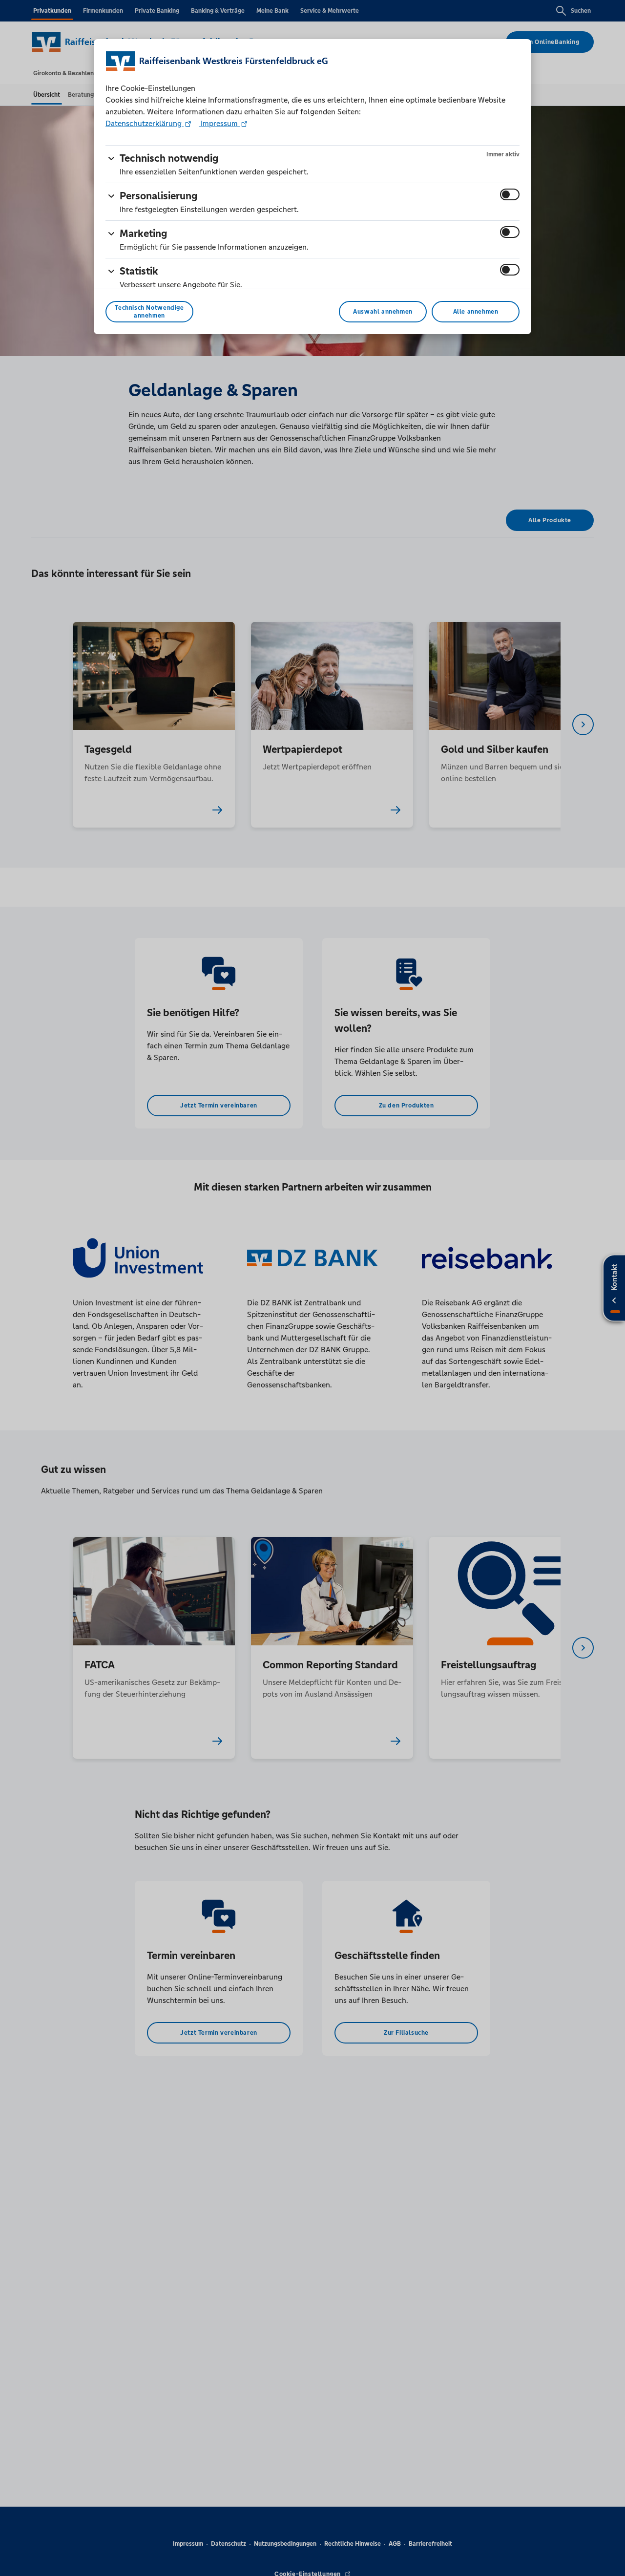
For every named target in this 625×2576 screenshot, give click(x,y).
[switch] (510, 194)
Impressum (219, 123)
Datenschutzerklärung (145, 123)
